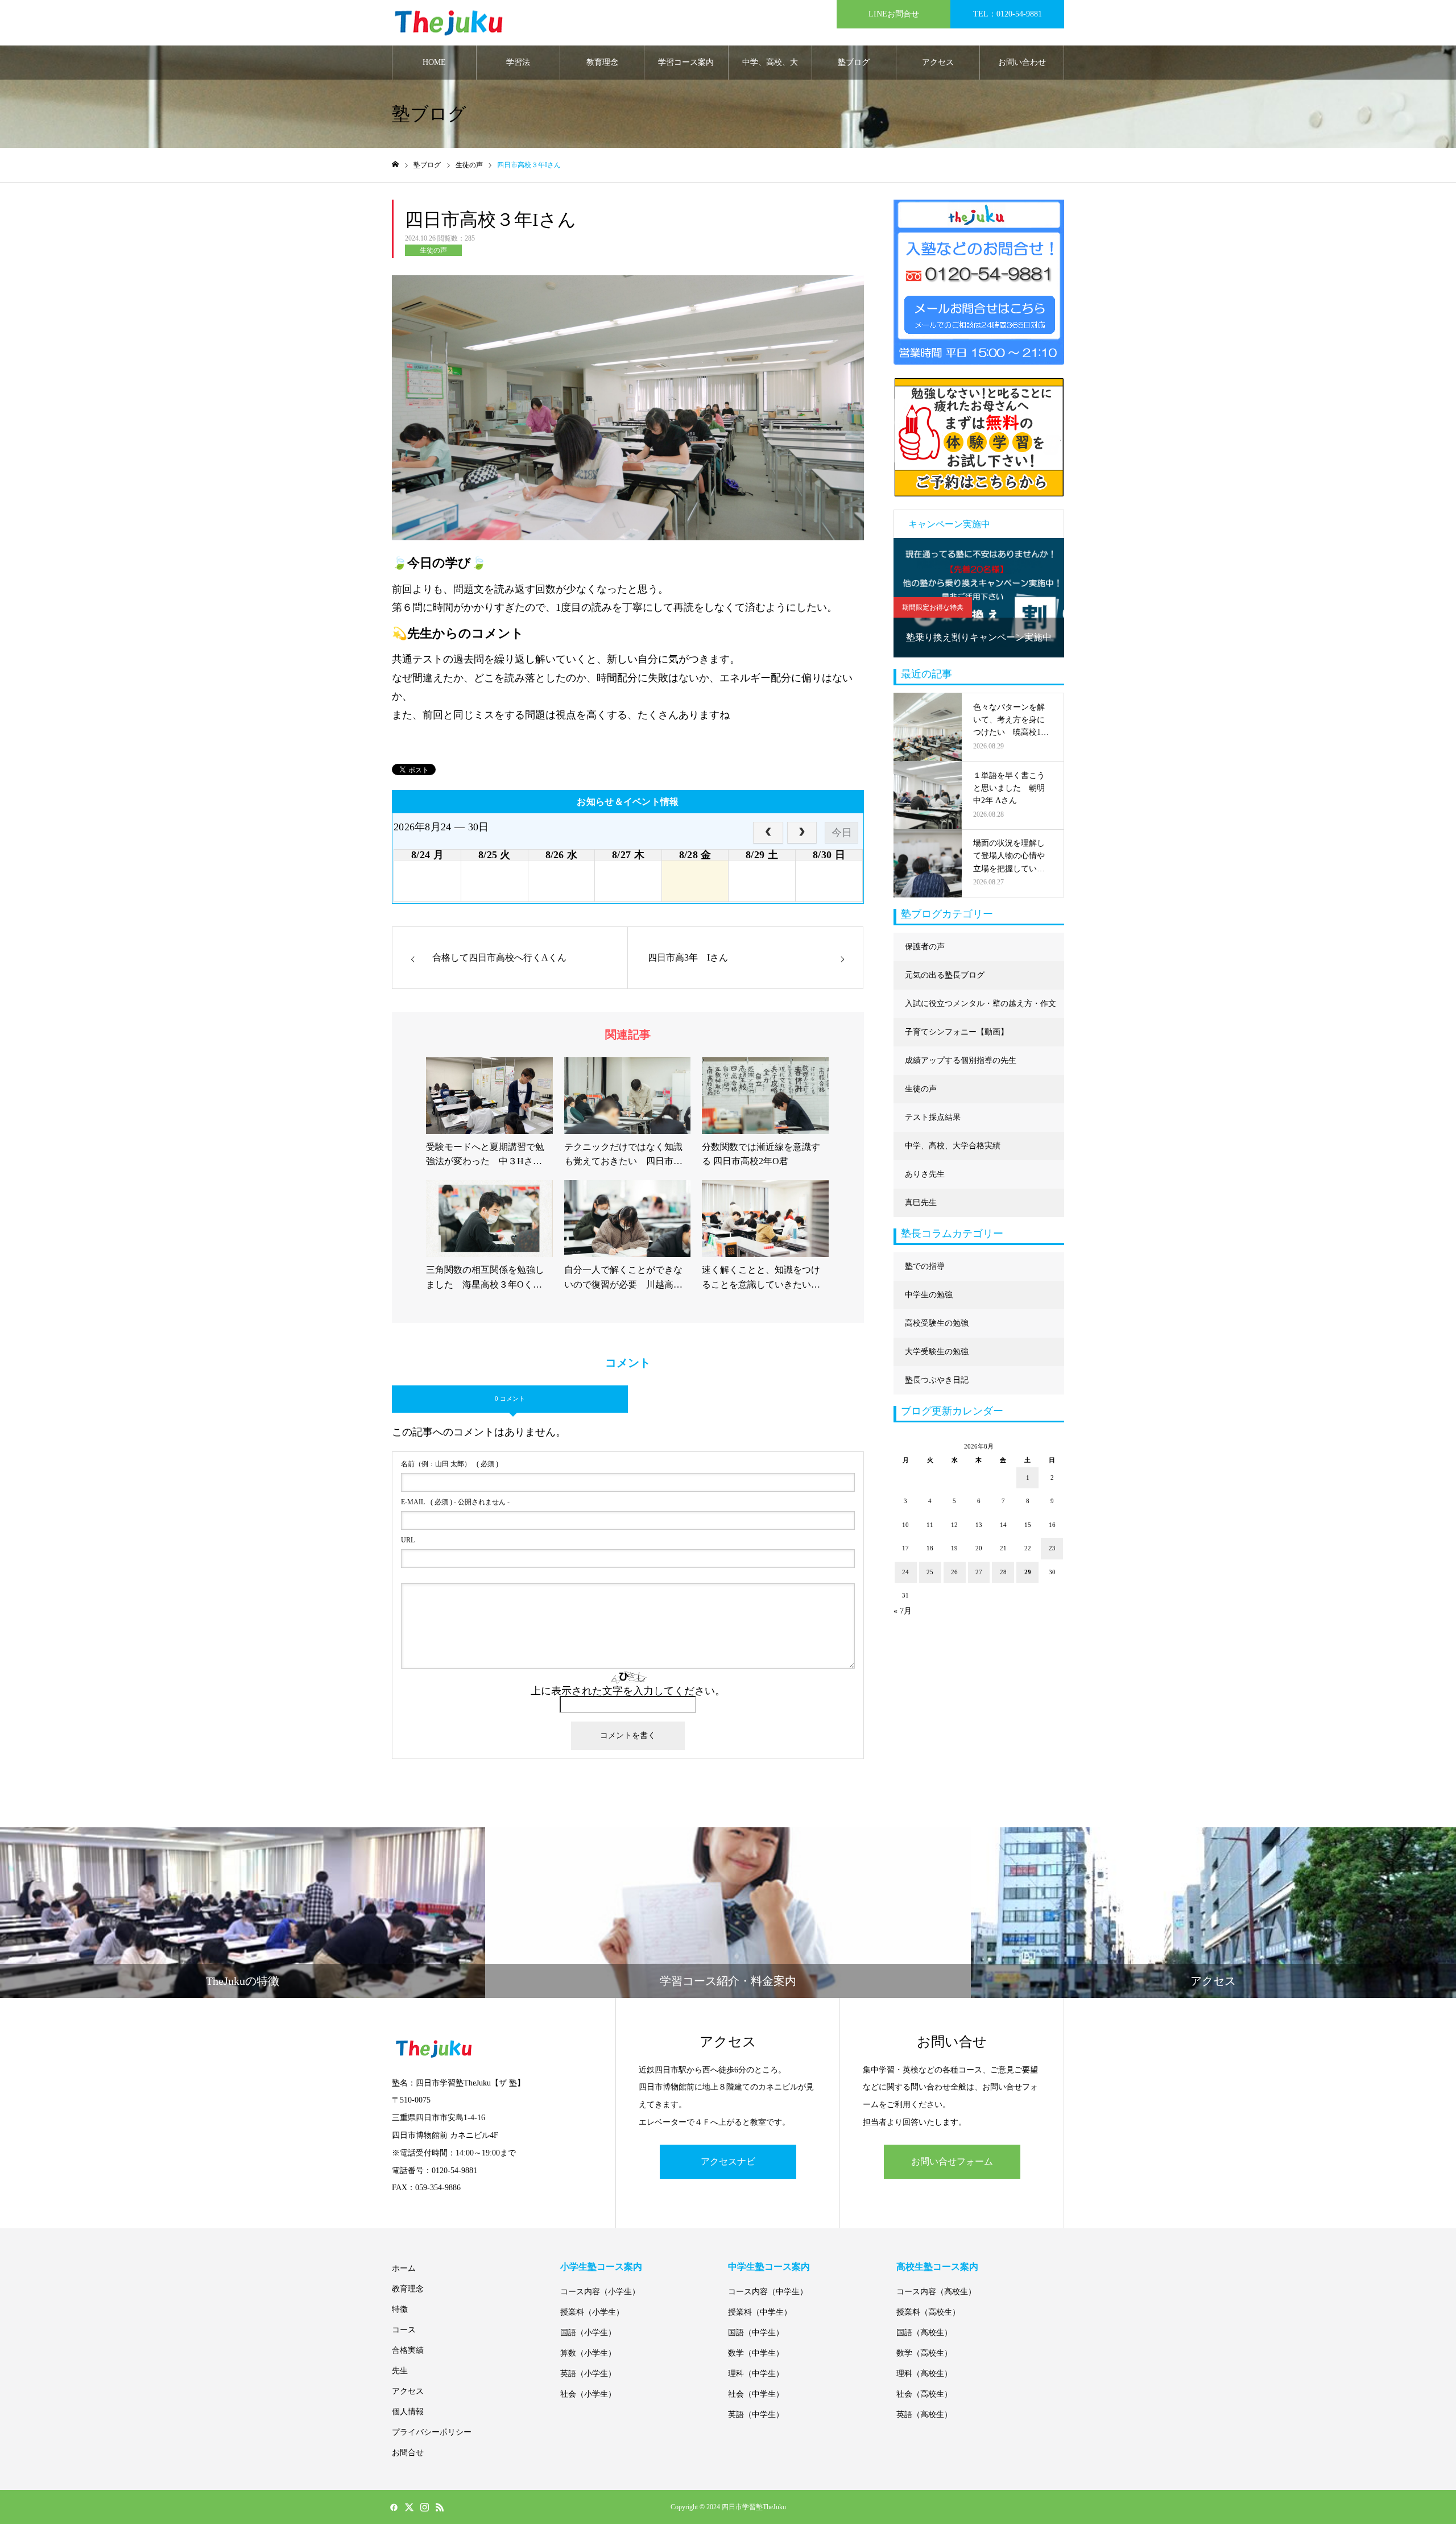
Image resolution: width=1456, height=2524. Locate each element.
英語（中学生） (756, 2415)
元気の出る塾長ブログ (945, 975)
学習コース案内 (686, 62)
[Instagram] (424, 2507)
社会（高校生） (924, 2394)
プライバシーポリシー (432, 2432)
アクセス (938, 62)
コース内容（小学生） (600, 2292)
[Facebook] (394, 2507)
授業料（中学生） (760, 2312)
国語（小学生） (588, 2333)
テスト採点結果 (933, 1117)
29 (1028, 1572)
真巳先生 (921, 1203)
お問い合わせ (1022, 62)
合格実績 (408, 2350)
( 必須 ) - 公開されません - (455, 1502)
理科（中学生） (756, 2374)
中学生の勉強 (929, 1295)
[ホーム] (395, 165)
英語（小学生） (588, 2374)
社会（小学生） (588, 2394)
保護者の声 (925, 947)
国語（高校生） (924, 2333)
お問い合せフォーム (952, 2161)
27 (979, 1572)
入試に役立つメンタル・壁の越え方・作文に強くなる (981, 1009)
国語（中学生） (756, 2333)
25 (930, 1572)
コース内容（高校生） (936, 2292)
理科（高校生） (924, 2374)
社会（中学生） (756, 2394)
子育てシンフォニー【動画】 (957, 1032)
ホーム (404, 2268)
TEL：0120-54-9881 (1008, 14)
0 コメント (510, 1398)
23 (1052, 1548)
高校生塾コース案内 (937, 2267)
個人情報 (408, 2412)
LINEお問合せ (894, 14)
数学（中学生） (756, 2353)
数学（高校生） (924, 2353)
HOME (434, 62)
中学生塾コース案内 (769, 2267)
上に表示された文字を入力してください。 (628, 1691)
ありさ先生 (925, 1174)
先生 (400, 2371)
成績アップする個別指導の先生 (961, 1060)
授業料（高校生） (928, 2312)
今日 (842, 833)
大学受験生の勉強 (937, 1352)
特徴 (400, 2309)
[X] (409, 2507)
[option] (979, 598)
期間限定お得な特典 (933, 607)
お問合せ (408, 2453)
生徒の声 (433, 250)
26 (954, 1572)
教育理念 (602, 62)
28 (1003, 1572)
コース (404, 2330)
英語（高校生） (924, 2415)
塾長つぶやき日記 (937, 1380)
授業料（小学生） (592, 2312)
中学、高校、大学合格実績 (770, 69)
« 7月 (903, 1611)
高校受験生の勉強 (937, 1323)
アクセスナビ (728, 2161)
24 (905, 1572)
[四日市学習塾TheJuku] (449, 23)
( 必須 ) (450, 1464)
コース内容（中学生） (768, 2292)
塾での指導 (925, 1266)
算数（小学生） (588, 2353)
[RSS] (440, 2507)
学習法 (518, 62)
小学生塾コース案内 (601, 2267)
